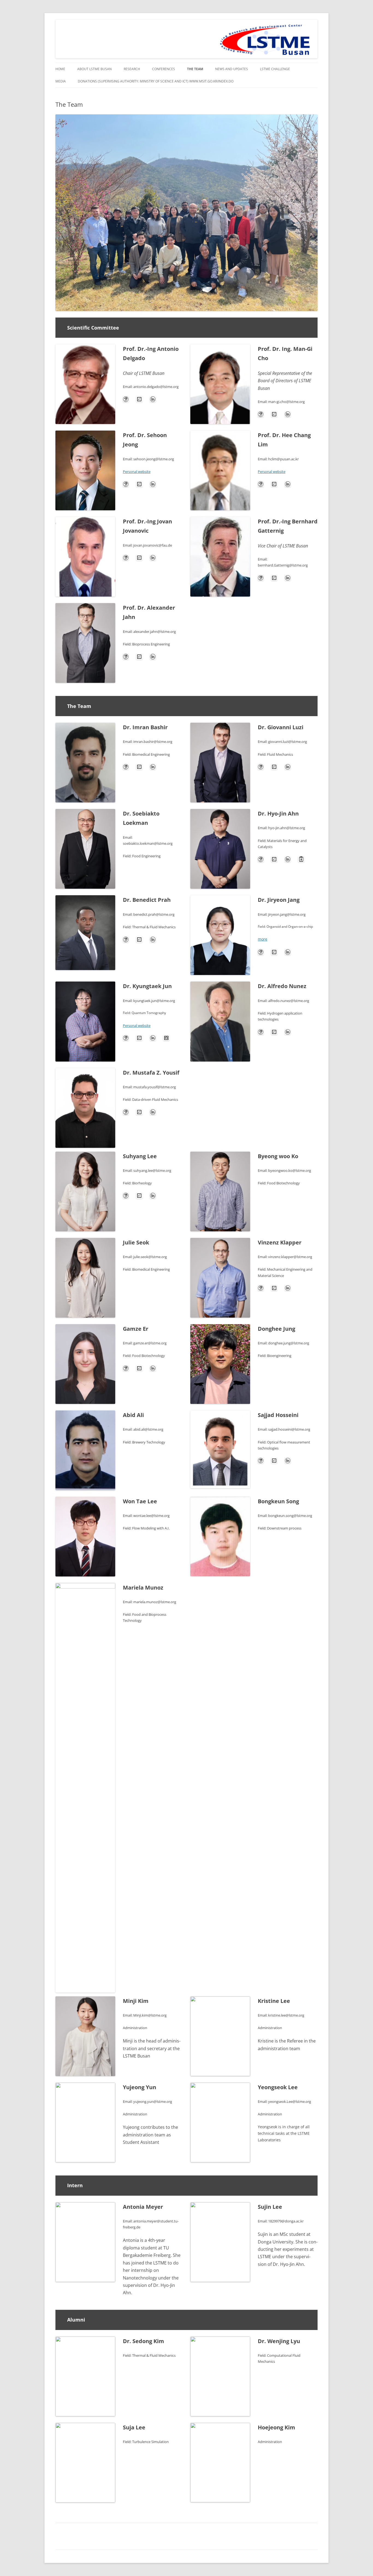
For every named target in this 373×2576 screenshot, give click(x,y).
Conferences (164, 69)
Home (60, 69)
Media (61, 81)
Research (132, 69)
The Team (195, 69)
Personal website (137, 472)
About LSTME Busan (94, 69)
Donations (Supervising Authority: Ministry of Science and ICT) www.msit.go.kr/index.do (156, 81)
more (263, 939)
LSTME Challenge (275, 69)
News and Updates (232, 69)
